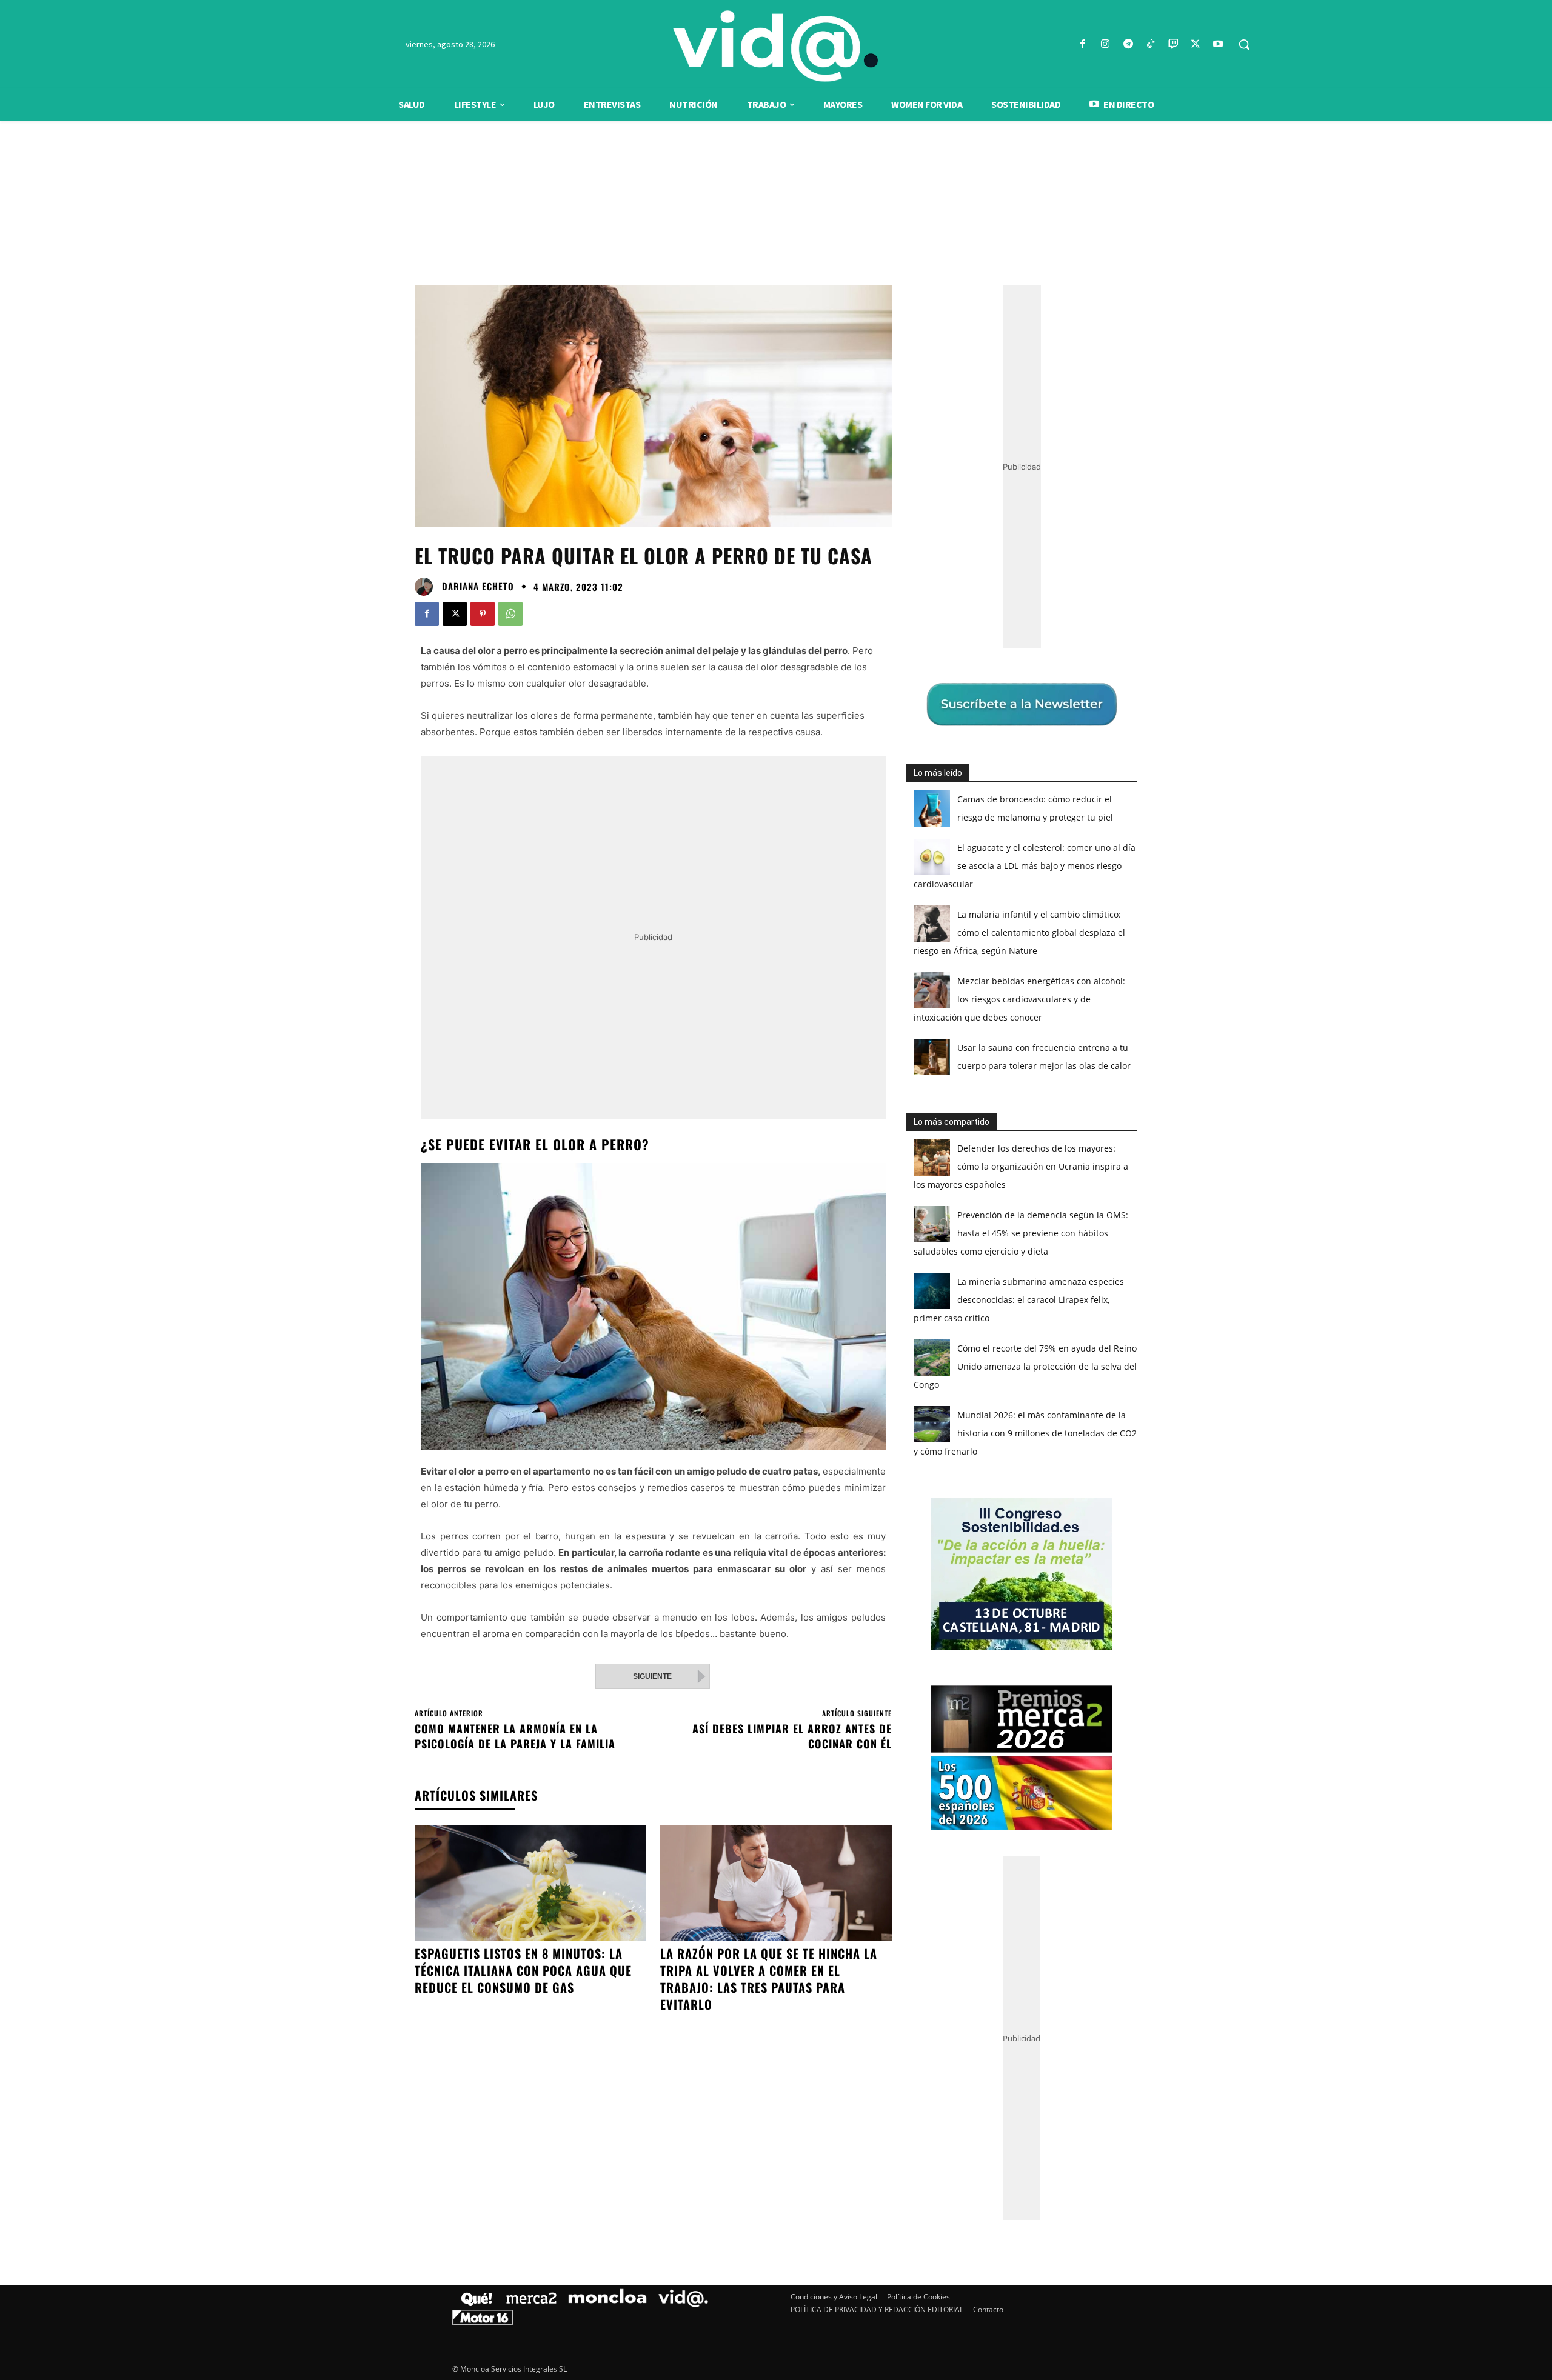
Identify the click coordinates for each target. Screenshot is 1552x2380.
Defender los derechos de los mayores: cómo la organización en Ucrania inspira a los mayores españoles (1021, 1166)
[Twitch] (1173, 45)
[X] (1196, 45)
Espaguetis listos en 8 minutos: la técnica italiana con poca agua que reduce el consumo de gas (523, 1970)
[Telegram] (1128, 45)
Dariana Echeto (478, 586)
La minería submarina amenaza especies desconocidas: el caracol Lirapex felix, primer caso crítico (1019, 1300)
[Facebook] (1083, 45)
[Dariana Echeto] (427, 587)
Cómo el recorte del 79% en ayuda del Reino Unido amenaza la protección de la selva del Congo (1025, 1366)
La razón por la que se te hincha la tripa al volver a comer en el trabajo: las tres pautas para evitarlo (769, 1979)
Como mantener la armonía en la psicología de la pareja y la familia (515, 1736)
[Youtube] (1218, 45)
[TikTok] (1150, 45)
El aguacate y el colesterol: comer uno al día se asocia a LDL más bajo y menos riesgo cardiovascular (1025, 866)
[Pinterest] (483, 614)
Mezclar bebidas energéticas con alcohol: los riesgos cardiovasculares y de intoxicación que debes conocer (1019, 999)
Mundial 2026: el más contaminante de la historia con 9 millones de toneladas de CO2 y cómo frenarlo (1025, 1433)
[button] (1244, 44)
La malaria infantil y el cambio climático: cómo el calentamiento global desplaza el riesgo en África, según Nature (1019, 932)
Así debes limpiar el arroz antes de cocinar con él (792, 1736)
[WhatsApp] (510, 614)
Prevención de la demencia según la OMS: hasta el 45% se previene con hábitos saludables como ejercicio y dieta (1021, 1233)
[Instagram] (1105, 45)
